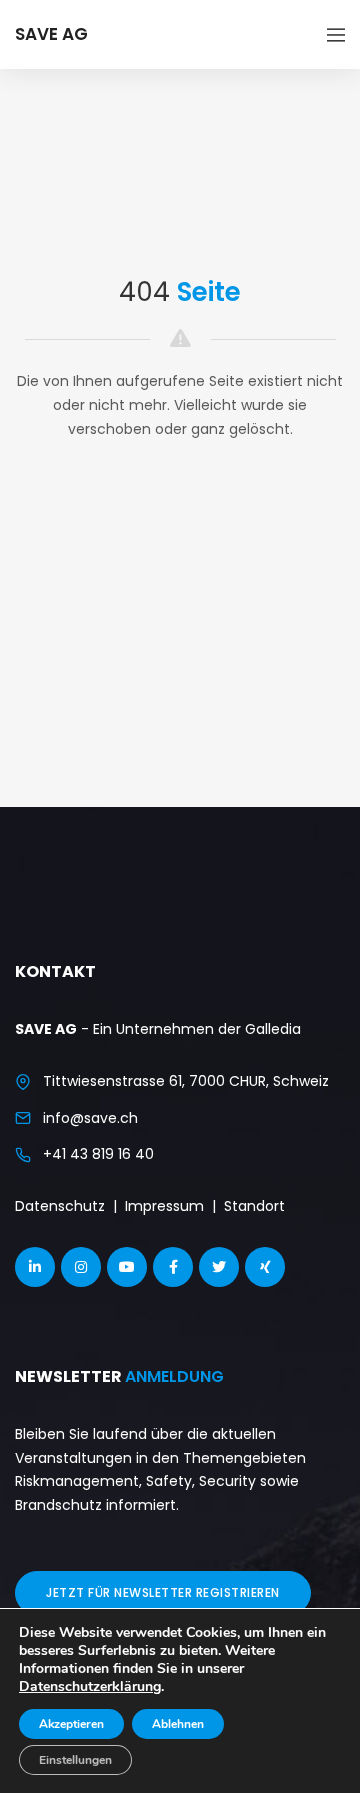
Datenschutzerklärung (90, 1686)
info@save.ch (90, 1118)
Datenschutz (60, 1206)
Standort (254, 1206)
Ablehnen (178, 1724)
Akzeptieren (71, 1724)
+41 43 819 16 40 (98, 1154)
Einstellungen (75, 1760)
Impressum (164, 1206)
